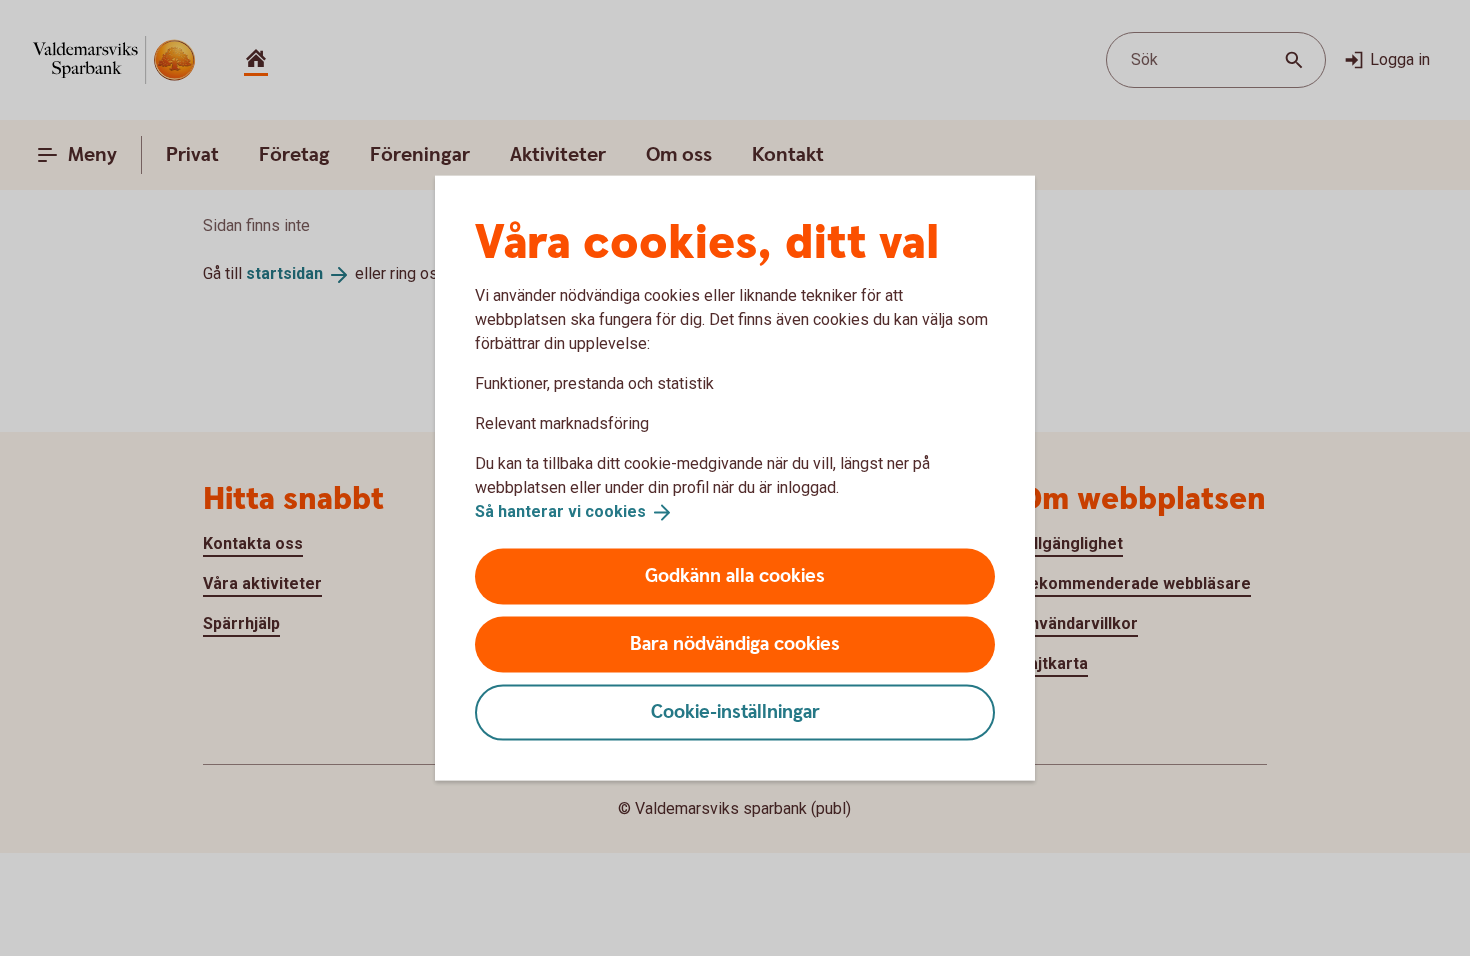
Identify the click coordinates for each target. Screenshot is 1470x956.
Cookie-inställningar (735, 711)
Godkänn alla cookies (735, 575)
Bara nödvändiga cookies (735, 643)
